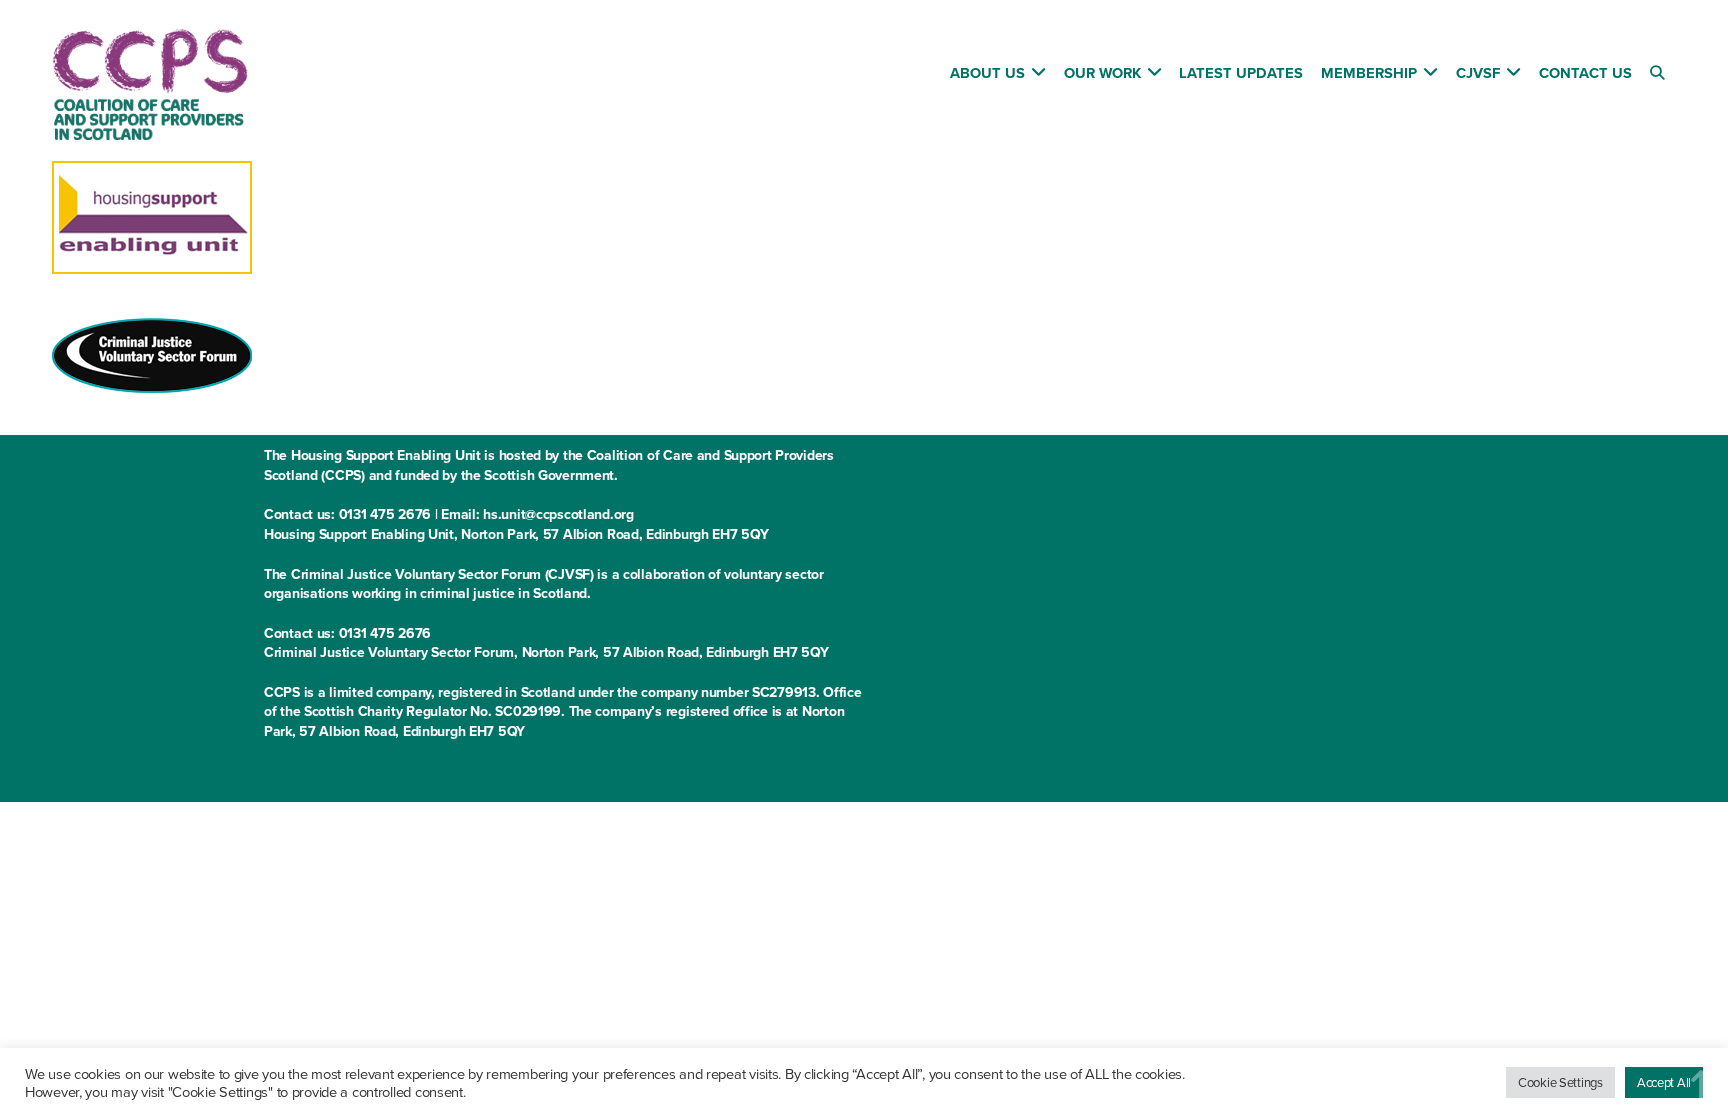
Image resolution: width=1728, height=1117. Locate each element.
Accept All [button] (1664, 1082)
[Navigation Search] (1659, 76)
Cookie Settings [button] (1560, 1082)
